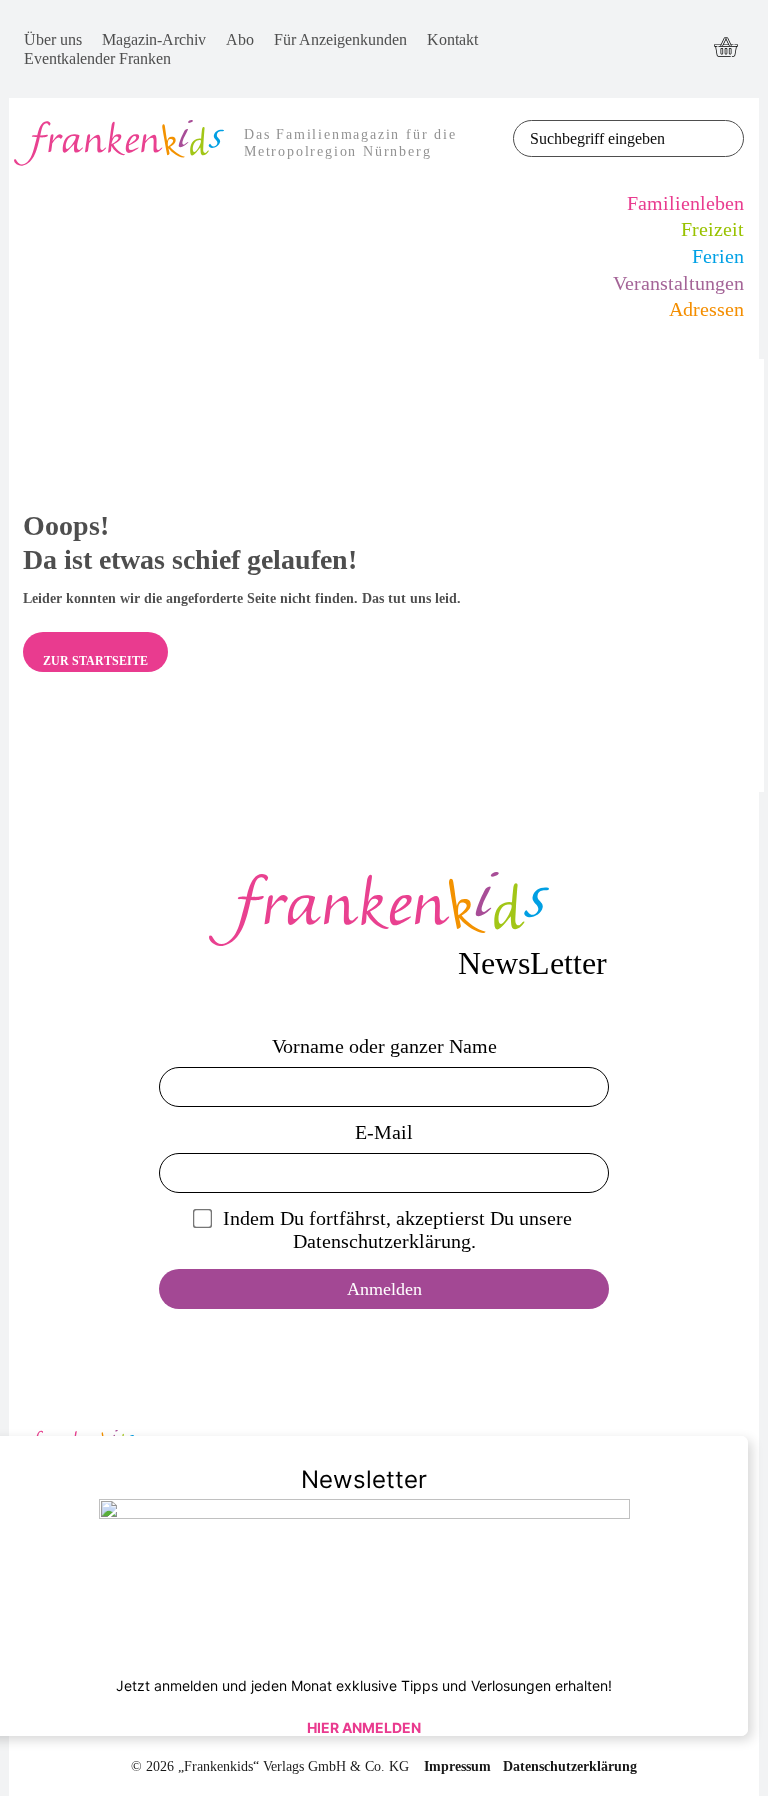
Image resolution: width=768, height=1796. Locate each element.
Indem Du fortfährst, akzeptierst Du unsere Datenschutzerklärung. (397, 1229)
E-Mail (384, 1132)
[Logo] (384, 909)
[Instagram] (650, 67)
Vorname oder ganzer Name (384, 1046)
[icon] (726, 49)
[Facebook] (650, 30)
